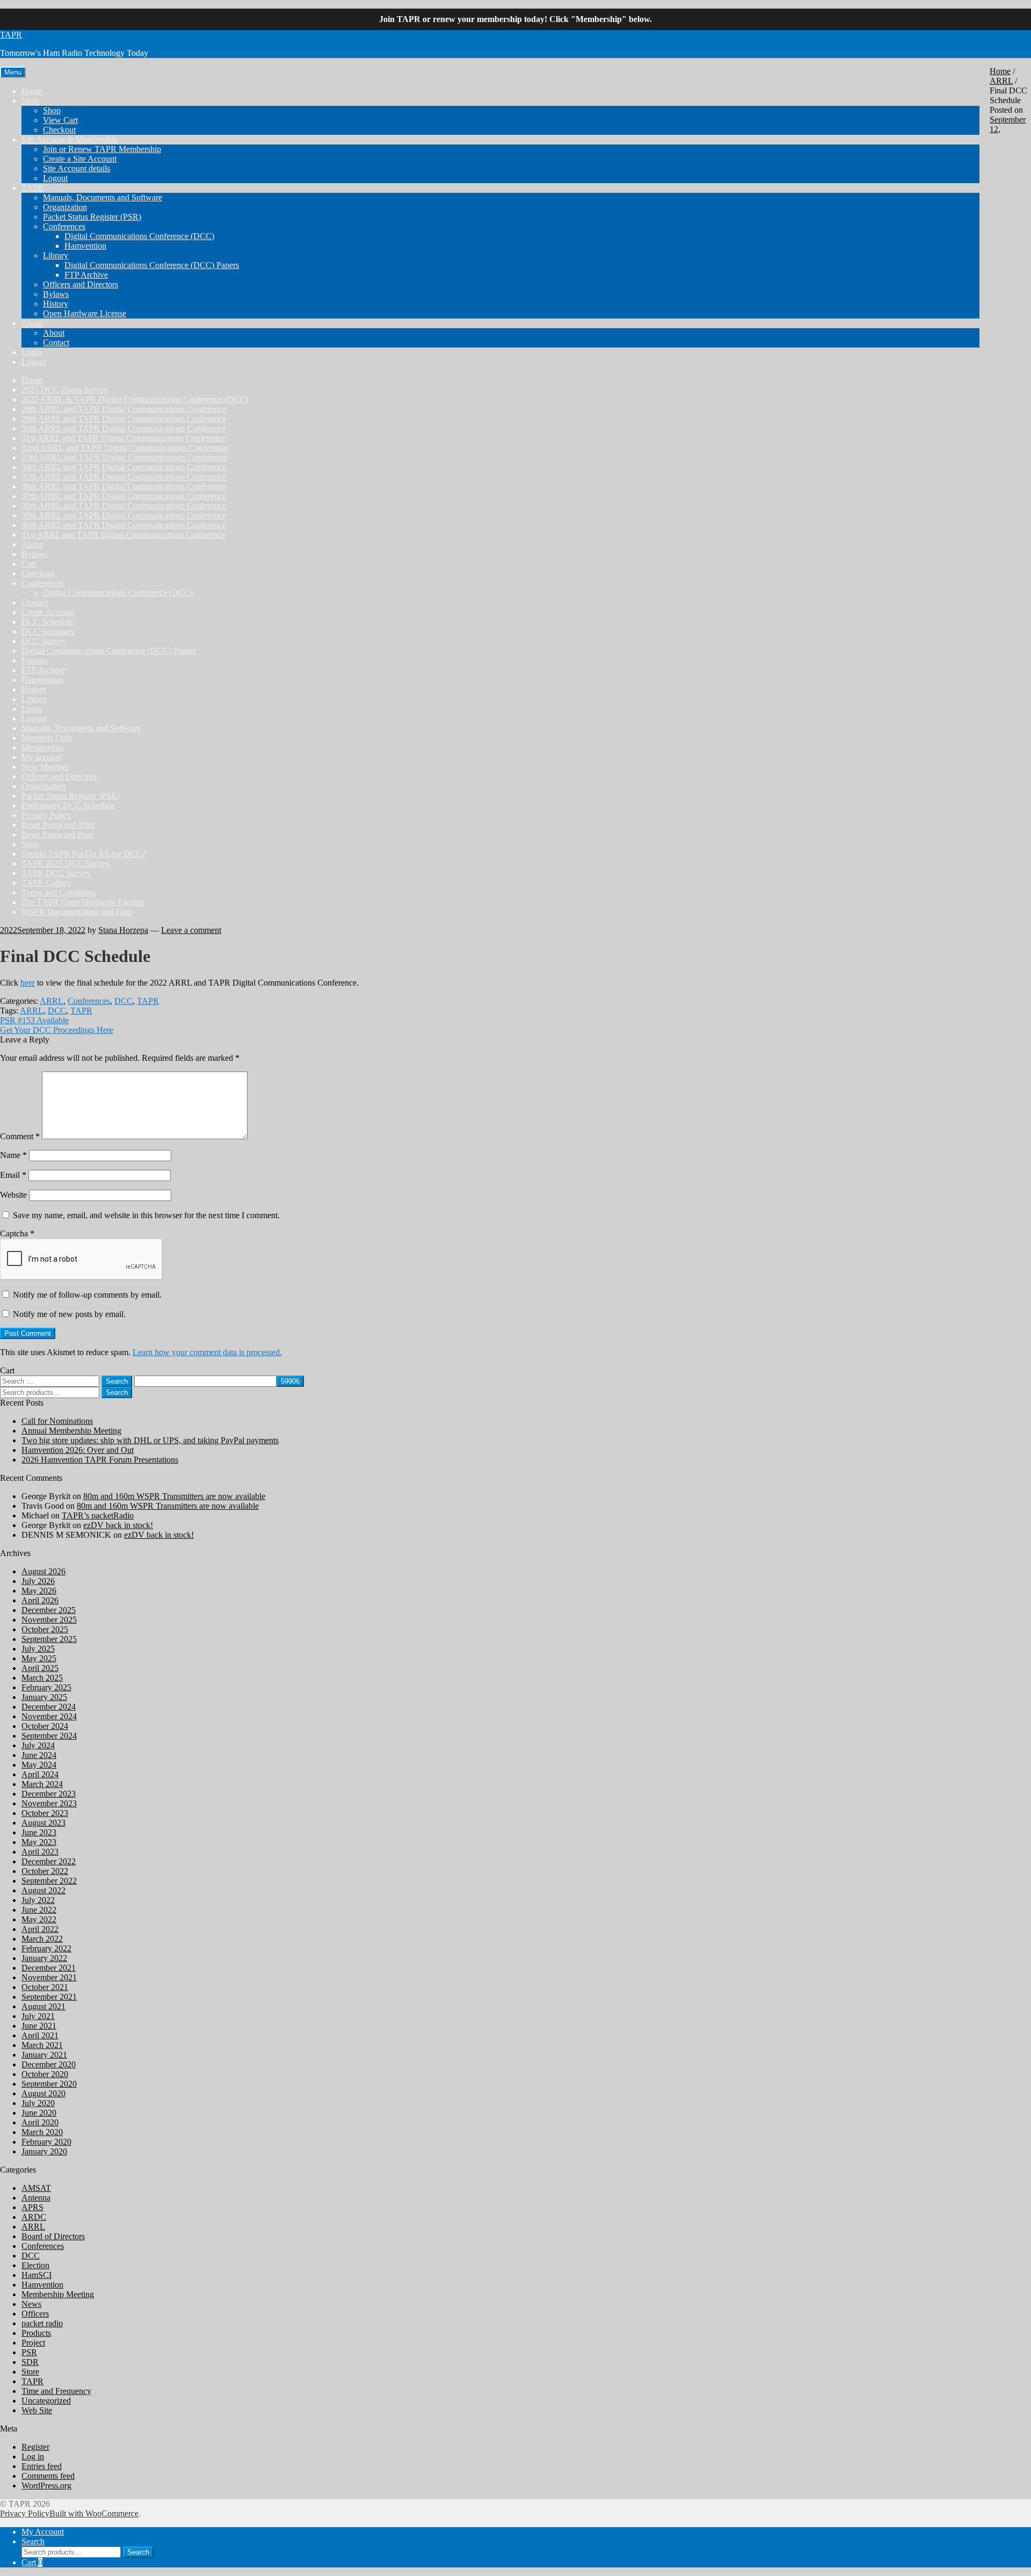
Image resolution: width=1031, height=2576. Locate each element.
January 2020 (44, 2151)
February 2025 (46, 1687)
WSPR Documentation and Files (77, 912)
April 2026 (40, 1600)
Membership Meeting (58, 2294)
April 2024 (40, 1774)
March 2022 (42, 1939)
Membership (43, 747)
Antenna (36, 2198)
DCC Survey (44, 641)
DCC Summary (48, 631)
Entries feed (42, 2466)
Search (117, 1392)
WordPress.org (46, 2485)
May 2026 (39, 1591)
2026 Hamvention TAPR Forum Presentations (100, 1460)
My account (42, 757)
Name (13, 1155)
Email (13, 1175)
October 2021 (45, 1987)
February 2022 (46, 1948)
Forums (34, 660)
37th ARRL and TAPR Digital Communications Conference (124, 496)
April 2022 (40, 1929)
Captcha (17, 1233)
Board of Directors (53, 2236)
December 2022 (49, 1861)
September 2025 (49, 1639)
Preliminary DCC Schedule (68, 805)
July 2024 (38, 1745)
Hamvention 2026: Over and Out (78, 1450)
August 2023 (43, 1823)
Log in (33, 2456)
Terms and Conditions (59, 892)
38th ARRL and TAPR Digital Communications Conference (124, 506)
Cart (29, 564)
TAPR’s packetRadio (98, 1515)
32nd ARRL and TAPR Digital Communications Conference (125, 448)
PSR (29, 2352)
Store (30, 2372)
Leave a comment (191, 930)
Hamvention (85, 246)
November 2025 (49, 1620)
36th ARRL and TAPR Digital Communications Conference (124, 486)
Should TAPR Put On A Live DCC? (84, 854)
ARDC (34, 2217)
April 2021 (40, 2035)
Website (13, 1195)
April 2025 (40, 1668)
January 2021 (44, 2055)
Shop (30, 101)
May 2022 (39, 1919)
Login (32, 352)
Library (56, 255)
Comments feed (48, 2476)
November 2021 (49, 1977)
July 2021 (38, 2016)
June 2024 (39, 1755)
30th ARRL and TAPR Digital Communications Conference (124, 428)
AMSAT (36, 2188)
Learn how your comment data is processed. (207, 1352)
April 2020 (40, 2122)
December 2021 (49, 1968)
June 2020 (39, 2113)
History (56, 304)
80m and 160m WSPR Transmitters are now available (174, 1496)
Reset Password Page (58, 834)
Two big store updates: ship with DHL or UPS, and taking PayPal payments (150, 1440)
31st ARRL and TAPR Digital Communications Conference (123, 438)
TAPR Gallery (46, 883)
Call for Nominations (57, 1421)
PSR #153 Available (34, 1020)
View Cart (60, 120)
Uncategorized (46, 2401)
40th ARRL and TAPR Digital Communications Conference (124, 525)
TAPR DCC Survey (56, 873)
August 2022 (43, 1890)
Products (36, 2333)
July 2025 (38, 1649)
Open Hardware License (85, 313)
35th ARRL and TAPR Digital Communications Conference (124, 477)
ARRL (1001, 81)
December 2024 (49, 1707)
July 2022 (38, 1900)
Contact (56, 342)
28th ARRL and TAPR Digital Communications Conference (124, 409)
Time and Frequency (56, 2391)
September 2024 (49, 1736)
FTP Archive (86, 275)
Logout (55, 178)
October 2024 (45, 1726)
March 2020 (42, 2132)
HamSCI (37, 2275)
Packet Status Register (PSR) (92, 217)
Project (33, 2343)
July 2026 (38, 1581)
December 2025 (49, 1610)
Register (35, 2447)
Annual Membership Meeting (71, 1431)
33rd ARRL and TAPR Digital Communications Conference (124, 457)
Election (35, 2265)
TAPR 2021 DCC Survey (66, 863)
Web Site (37, 2410)
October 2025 (45, 1629)
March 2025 (42, 1678)
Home (32, 91)
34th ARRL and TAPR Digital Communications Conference (124, 467)
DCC (124, 1001)
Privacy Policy (46, 815)
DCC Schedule (47, 622)
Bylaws (56, 294)
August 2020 (43, 2093)
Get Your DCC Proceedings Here (57, 1030)
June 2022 (39, 1910)
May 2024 (39, 1765)
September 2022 (49, 1881)
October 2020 (45, 2074)
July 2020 (38, 2103)
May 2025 (39, 1658)
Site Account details (77, 168)
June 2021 (39, 2026)
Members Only (47, 738)
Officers (35, 2314)
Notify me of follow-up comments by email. (87, 1295)
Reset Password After (58, 825)
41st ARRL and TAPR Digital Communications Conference (123, 535)
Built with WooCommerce (94, 2513)
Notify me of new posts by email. (69, 1314)
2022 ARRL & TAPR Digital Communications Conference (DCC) (135, 399)
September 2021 (49, 1997)
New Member (45, 767)
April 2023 (40, 1852)
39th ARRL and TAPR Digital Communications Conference (124, 515)
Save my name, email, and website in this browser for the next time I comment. (146, 1215)
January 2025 (44, 1697)
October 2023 (45, 1813)
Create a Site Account (80, 159)
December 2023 (49, 1794)
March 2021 (42, 2045)
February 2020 (46, 2142)
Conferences (64, 226)
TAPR (11, 35)
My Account (43, 2532)
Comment (20, 1136)
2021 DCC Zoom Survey (65, 390)
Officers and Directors (81, 284)
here (28, 983)
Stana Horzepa (123, 930)
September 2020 (49, 2084)
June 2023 (39, 1832)
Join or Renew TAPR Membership (102, 149)
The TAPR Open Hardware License (83, 902)
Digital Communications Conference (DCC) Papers (152, 265)
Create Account (48, 612)
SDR (30, 2362)
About (32, 323)
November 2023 (49, 1803)
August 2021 (43, 2006)
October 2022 (45, 1871)
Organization (65, 207)
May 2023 (39, 1842)
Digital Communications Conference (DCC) (139, 236)
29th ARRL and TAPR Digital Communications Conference (124, 419)
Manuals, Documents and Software (103, 197)
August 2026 (43, 1571)
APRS (32, 2207)
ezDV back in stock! (118, 1525)
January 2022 (44, 1958)
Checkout (59, 130)
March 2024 (42, 1784)
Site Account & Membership (70, 139)
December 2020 (49, 2064)
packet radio (42, 2323)
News (31, 2304)
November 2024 (49, 1716)
